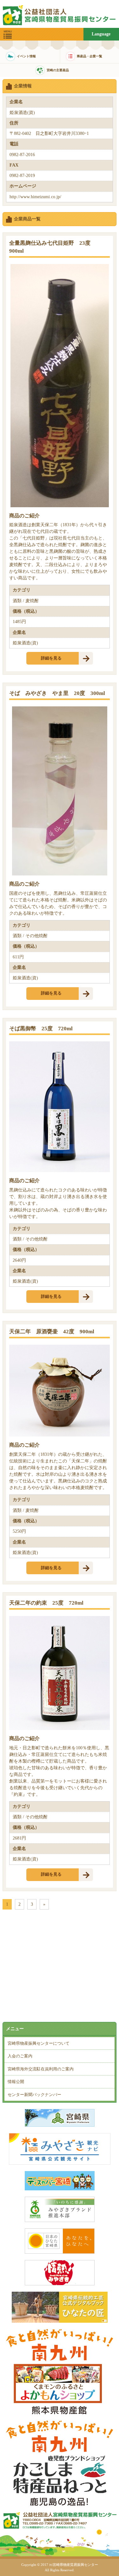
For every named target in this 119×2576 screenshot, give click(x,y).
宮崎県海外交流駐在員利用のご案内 (41, 2069)
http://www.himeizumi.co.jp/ (35, 197)
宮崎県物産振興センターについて (39, 2043)
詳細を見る (51, 658)
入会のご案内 (20, 2056)
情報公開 (16, 2082)
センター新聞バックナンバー (34, 2095)
